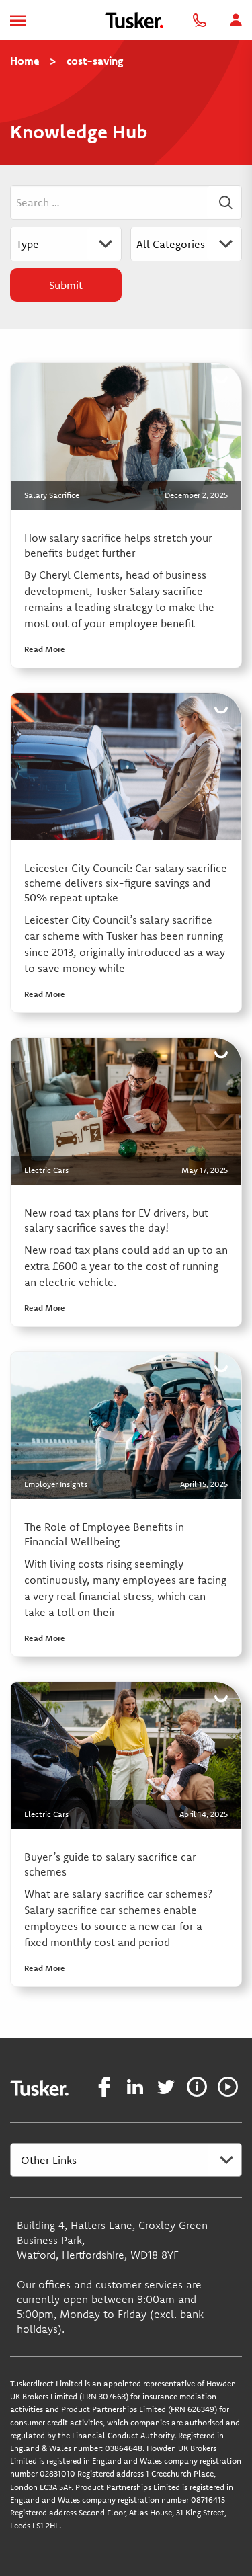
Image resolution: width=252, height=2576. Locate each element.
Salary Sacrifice (52, 495)
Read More (45, 649)
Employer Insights (56, 1484)
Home (25, 61)
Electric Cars (46, 1170)
